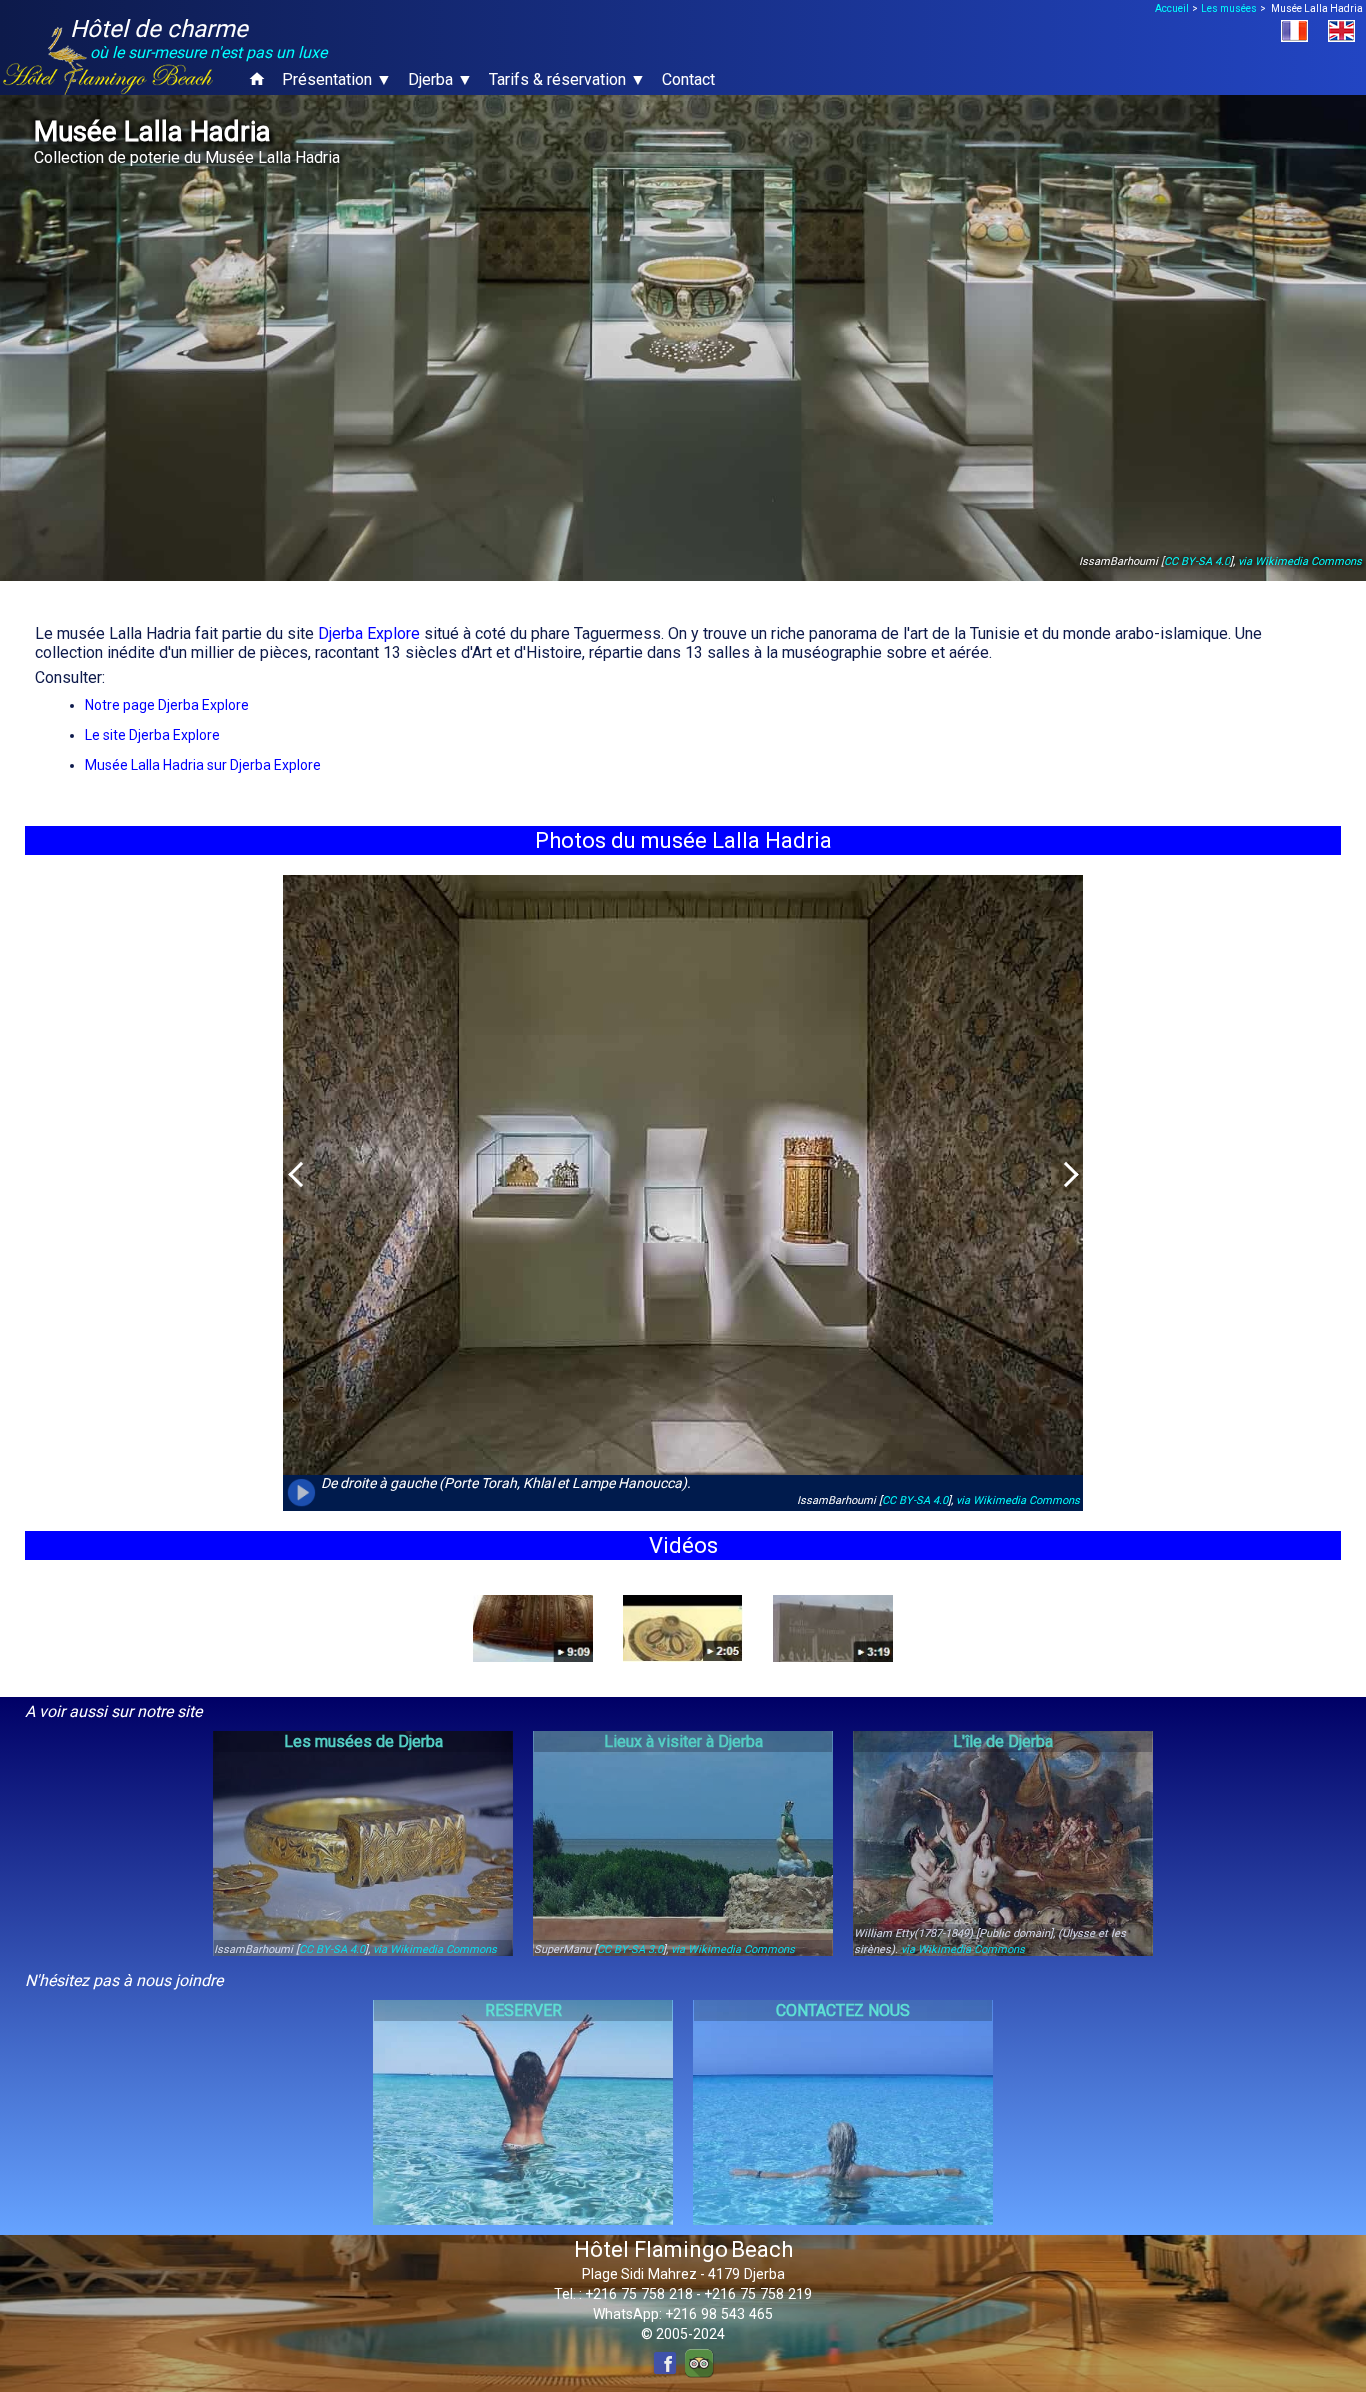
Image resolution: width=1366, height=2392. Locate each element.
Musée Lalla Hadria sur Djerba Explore (203, 765)
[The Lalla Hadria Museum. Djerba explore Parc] (533, 1628)
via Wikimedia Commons (1300, 561)
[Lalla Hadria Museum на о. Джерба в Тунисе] (833, 1628)
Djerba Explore (369, 633)
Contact (688, 79)
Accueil (1172, 8)
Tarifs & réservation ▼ (567, 79)
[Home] (257, 79)
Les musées (1229, 8)
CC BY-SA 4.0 (1197, 561)
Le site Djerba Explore (152, 735)
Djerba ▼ (440, 79)
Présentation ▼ (337, 79)
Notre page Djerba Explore (167, 705)
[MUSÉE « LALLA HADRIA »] (683, 1629)
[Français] (1304, 31)
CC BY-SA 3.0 (630, 1949)
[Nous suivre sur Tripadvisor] (699, 2363)
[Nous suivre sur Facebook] (665, 2363)
